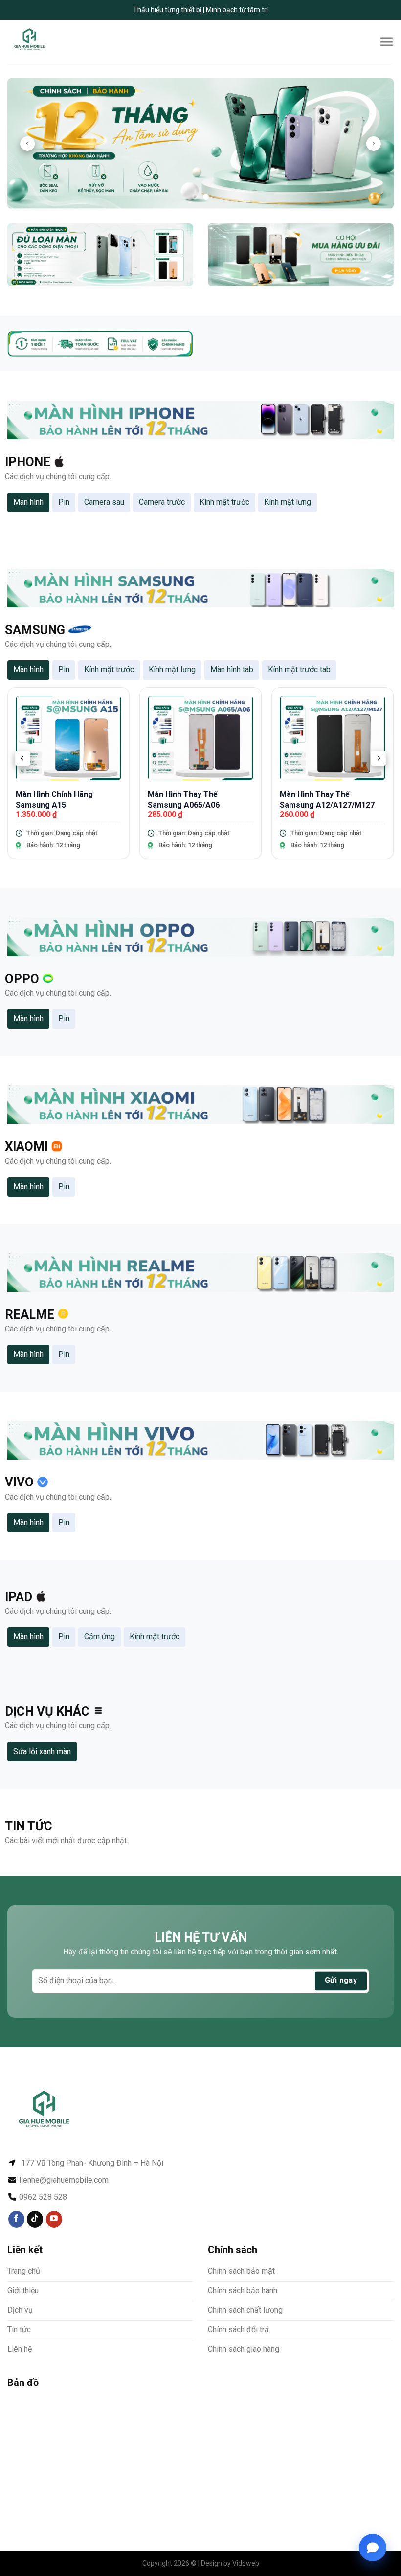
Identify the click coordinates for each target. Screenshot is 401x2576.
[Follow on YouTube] (54, 2219)
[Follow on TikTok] (35, 2219)
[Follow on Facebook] (16, 2219)
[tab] (28, 502)
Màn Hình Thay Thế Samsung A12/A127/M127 (327, 800)
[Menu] (386, 42)
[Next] (374, 144)
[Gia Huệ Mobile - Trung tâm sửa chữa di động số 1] (40, 42)
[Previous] (27, 144)
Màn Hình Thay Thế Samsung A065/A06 (184, 800)
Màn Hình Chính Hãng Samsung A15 (54, 800)
